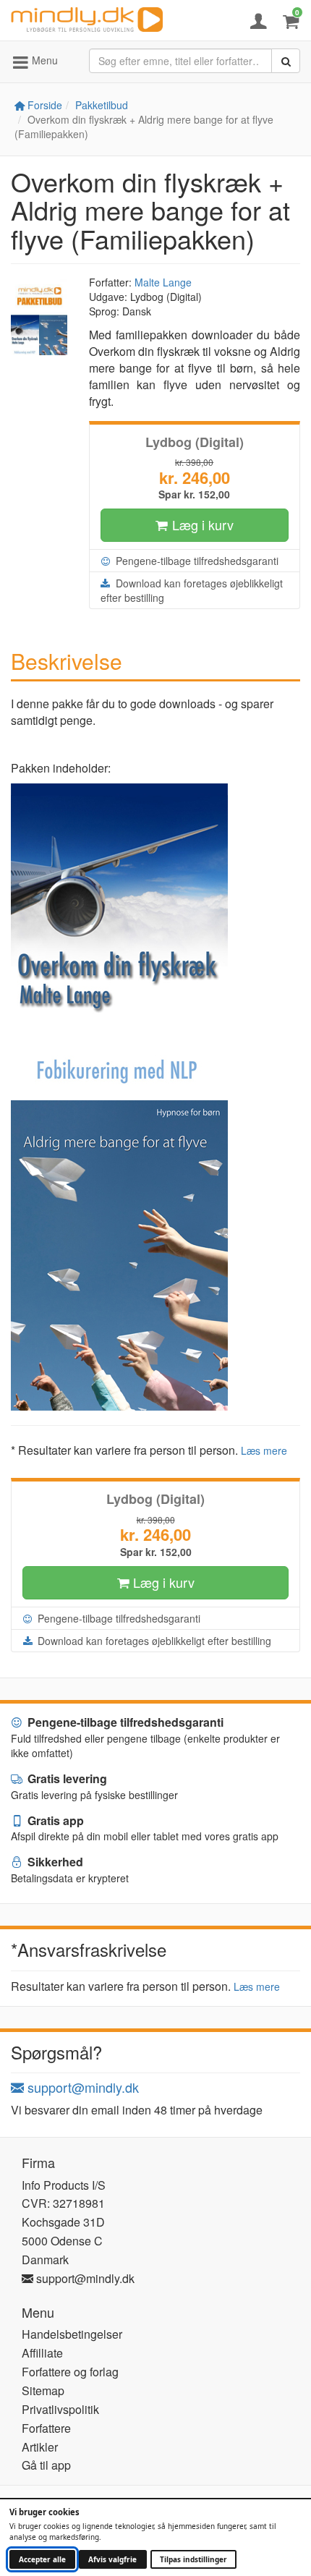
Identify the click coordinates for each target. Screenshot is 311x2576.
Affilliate (42, 2353)
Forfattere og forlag (70, 2372)
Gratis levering (66, 1778)
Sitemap (43, 2390)
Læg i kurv (201, 524)
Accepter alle (42, 2559)
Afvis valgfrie (112, 2559)
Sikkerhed (54, 1862)
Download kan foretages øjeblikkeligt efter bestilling (192, 590)
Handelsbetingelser (72, 2334)
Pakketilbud (102, 105)
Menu (43, 60)
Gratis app (54, 1820)
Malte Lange (163, 282)
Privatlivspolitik (60, 2409)
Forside (43, 105)
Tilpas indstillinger (193, 2559)
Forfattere (46, 2428)
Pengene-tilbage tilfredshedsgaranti (196, 561)
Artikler (40, 2447)
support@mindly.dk (81, 2087)
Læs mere (264, 1450)
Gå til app (46, 2465)
